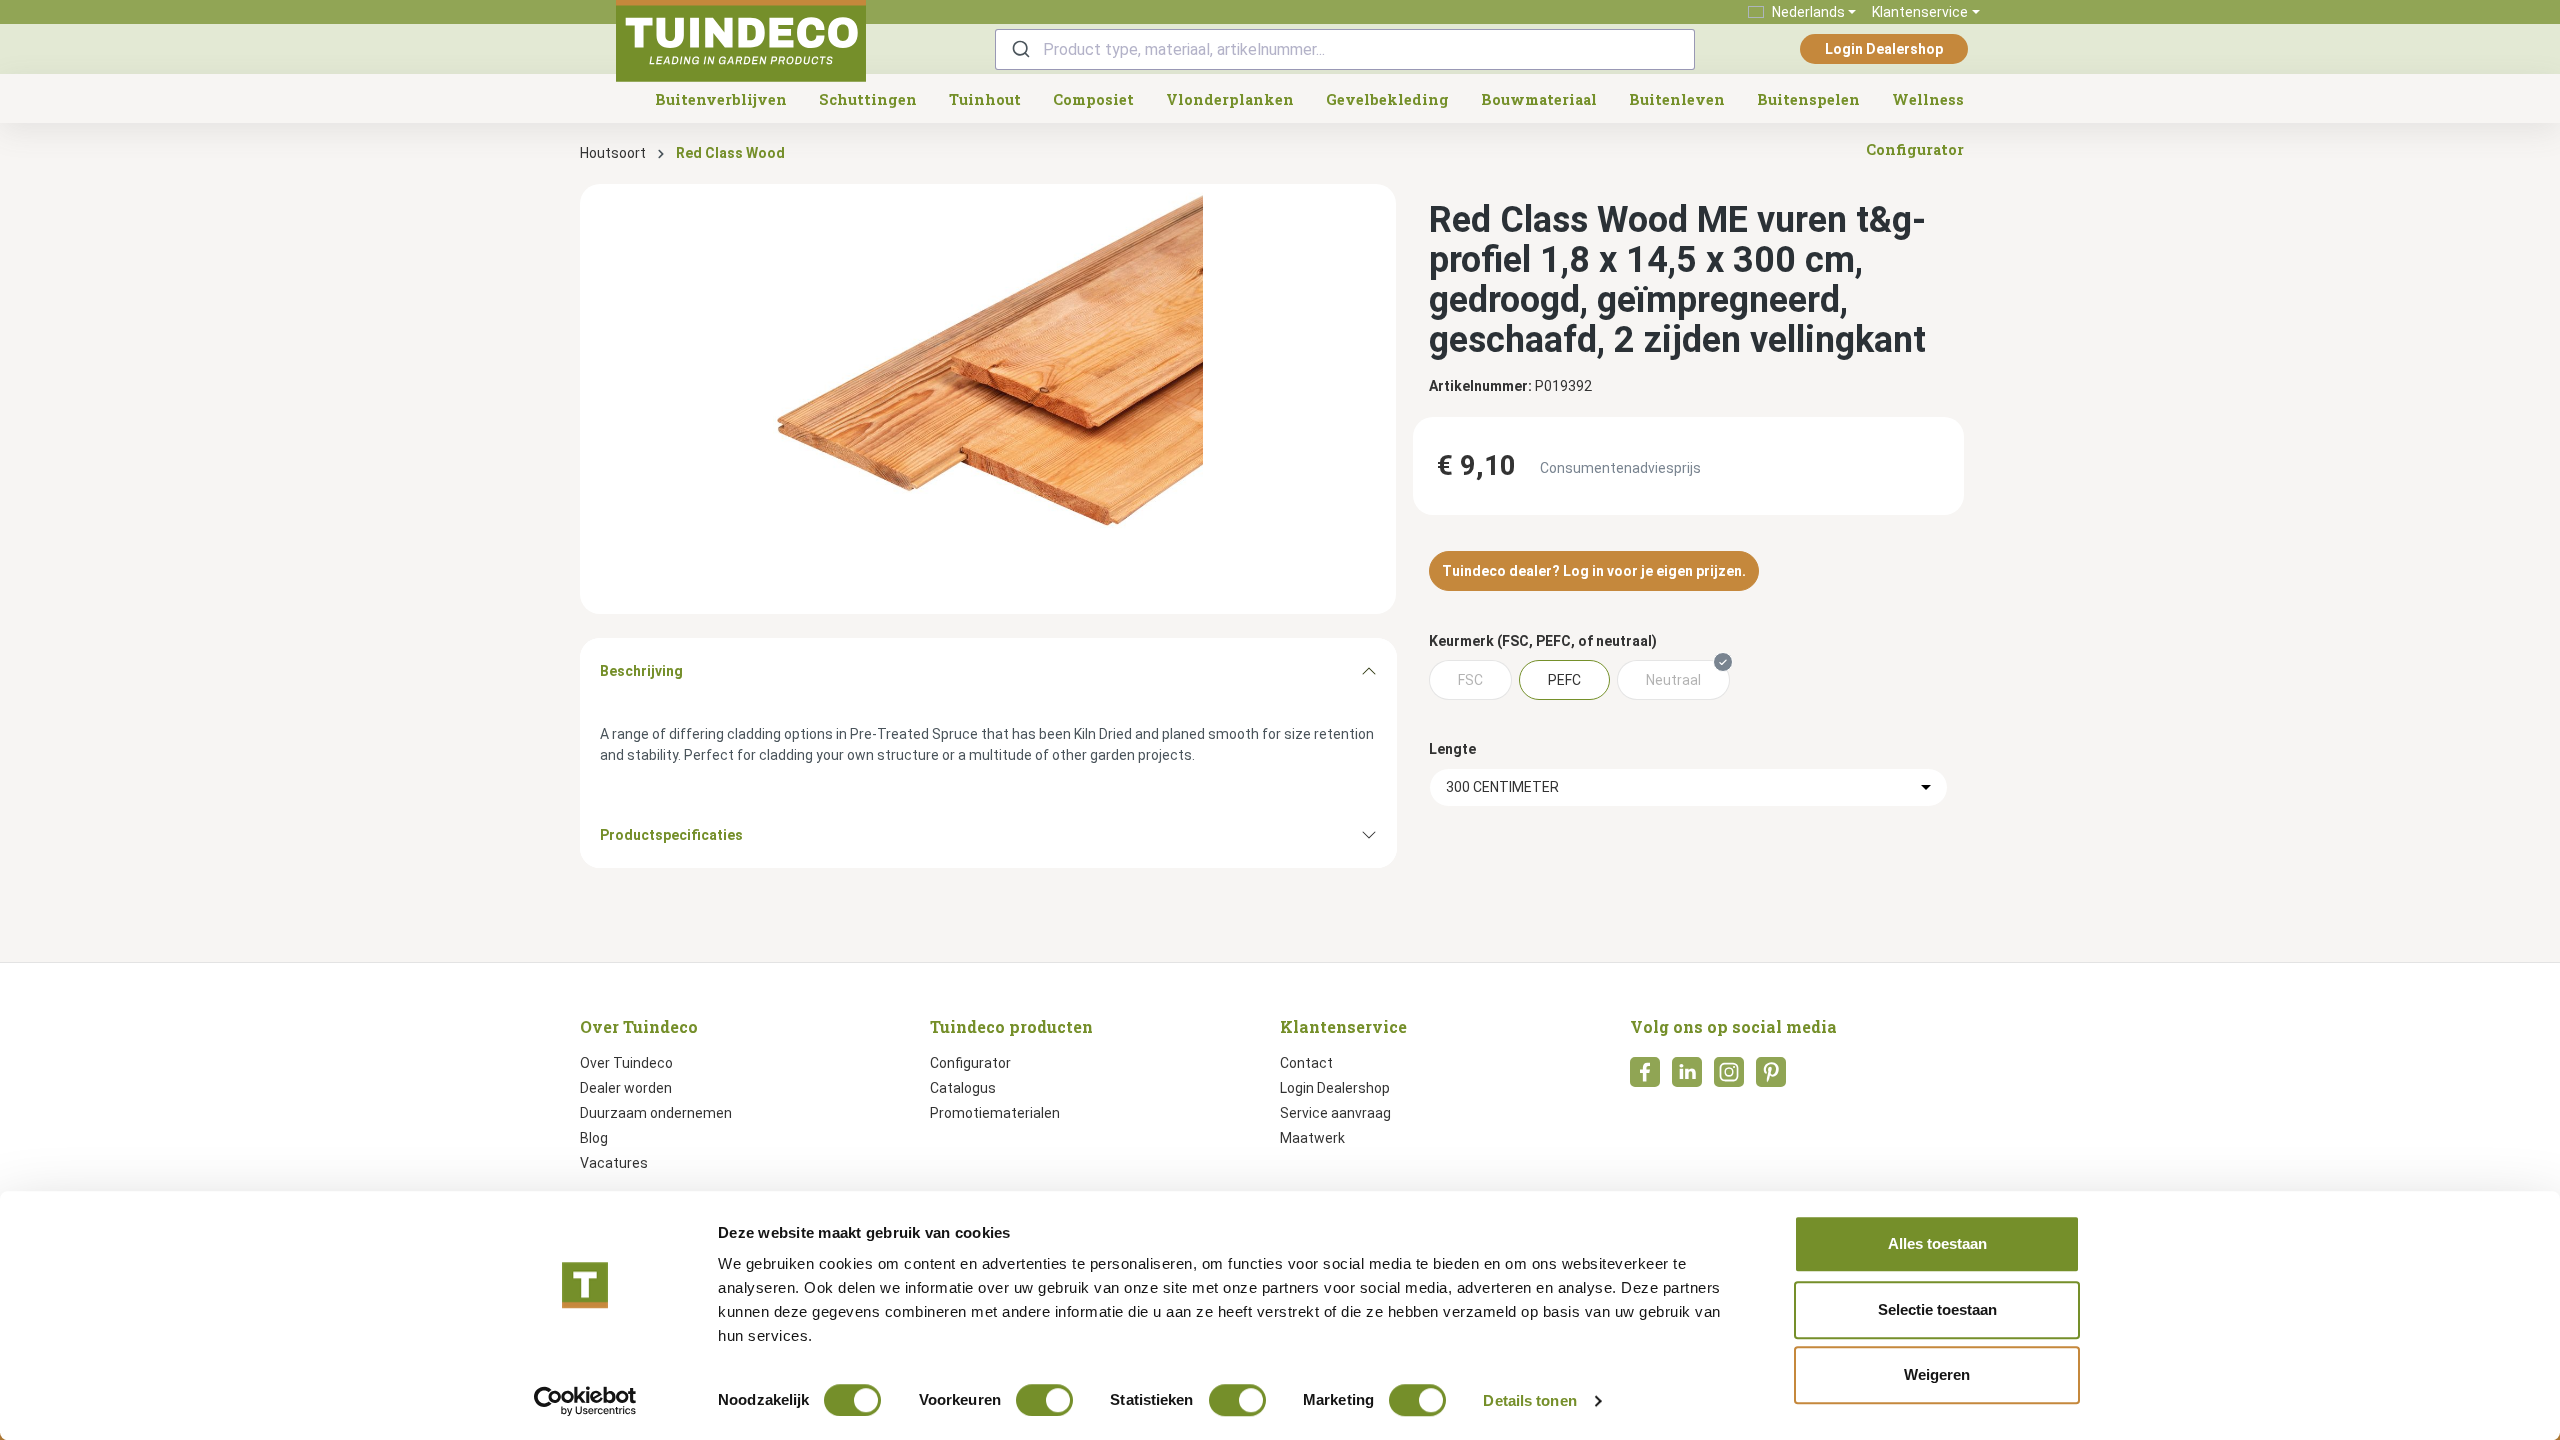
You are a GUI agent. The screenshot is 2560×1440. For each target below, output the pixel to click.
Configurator (970, 1063)
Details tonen (1529, 1400)
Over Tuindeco (626, 1063)
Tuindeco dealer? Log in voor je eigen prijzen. (1594, 571)
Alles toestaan (1937, 1243)
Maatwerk (1312, 1138)
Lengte (1452, 749)
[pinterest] (1771, 1078)
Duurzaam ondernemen (656, 1113)
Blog (594, 1138)
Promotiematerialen (995, 1113)
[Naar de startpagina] (741, 41)
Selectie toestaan (1937, 1309)
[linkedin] (1687, 1078)
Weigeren (1937, 1374)
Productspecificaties (671, 835)
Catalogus (963, 1088)
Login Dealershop (1884, 49)
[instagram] (1729, 1078)
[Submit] (1019, 49)
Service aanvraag (1335, 1113)
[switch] (1044, 1400)
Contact (1306, 1063)
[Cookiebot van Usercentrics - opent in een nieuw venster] (585, 1401)
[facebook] (1645, 1078)
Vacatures (614, 1163)
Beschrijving (641, 671)
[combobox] (1345, 49)
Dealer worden (626, 1088)
